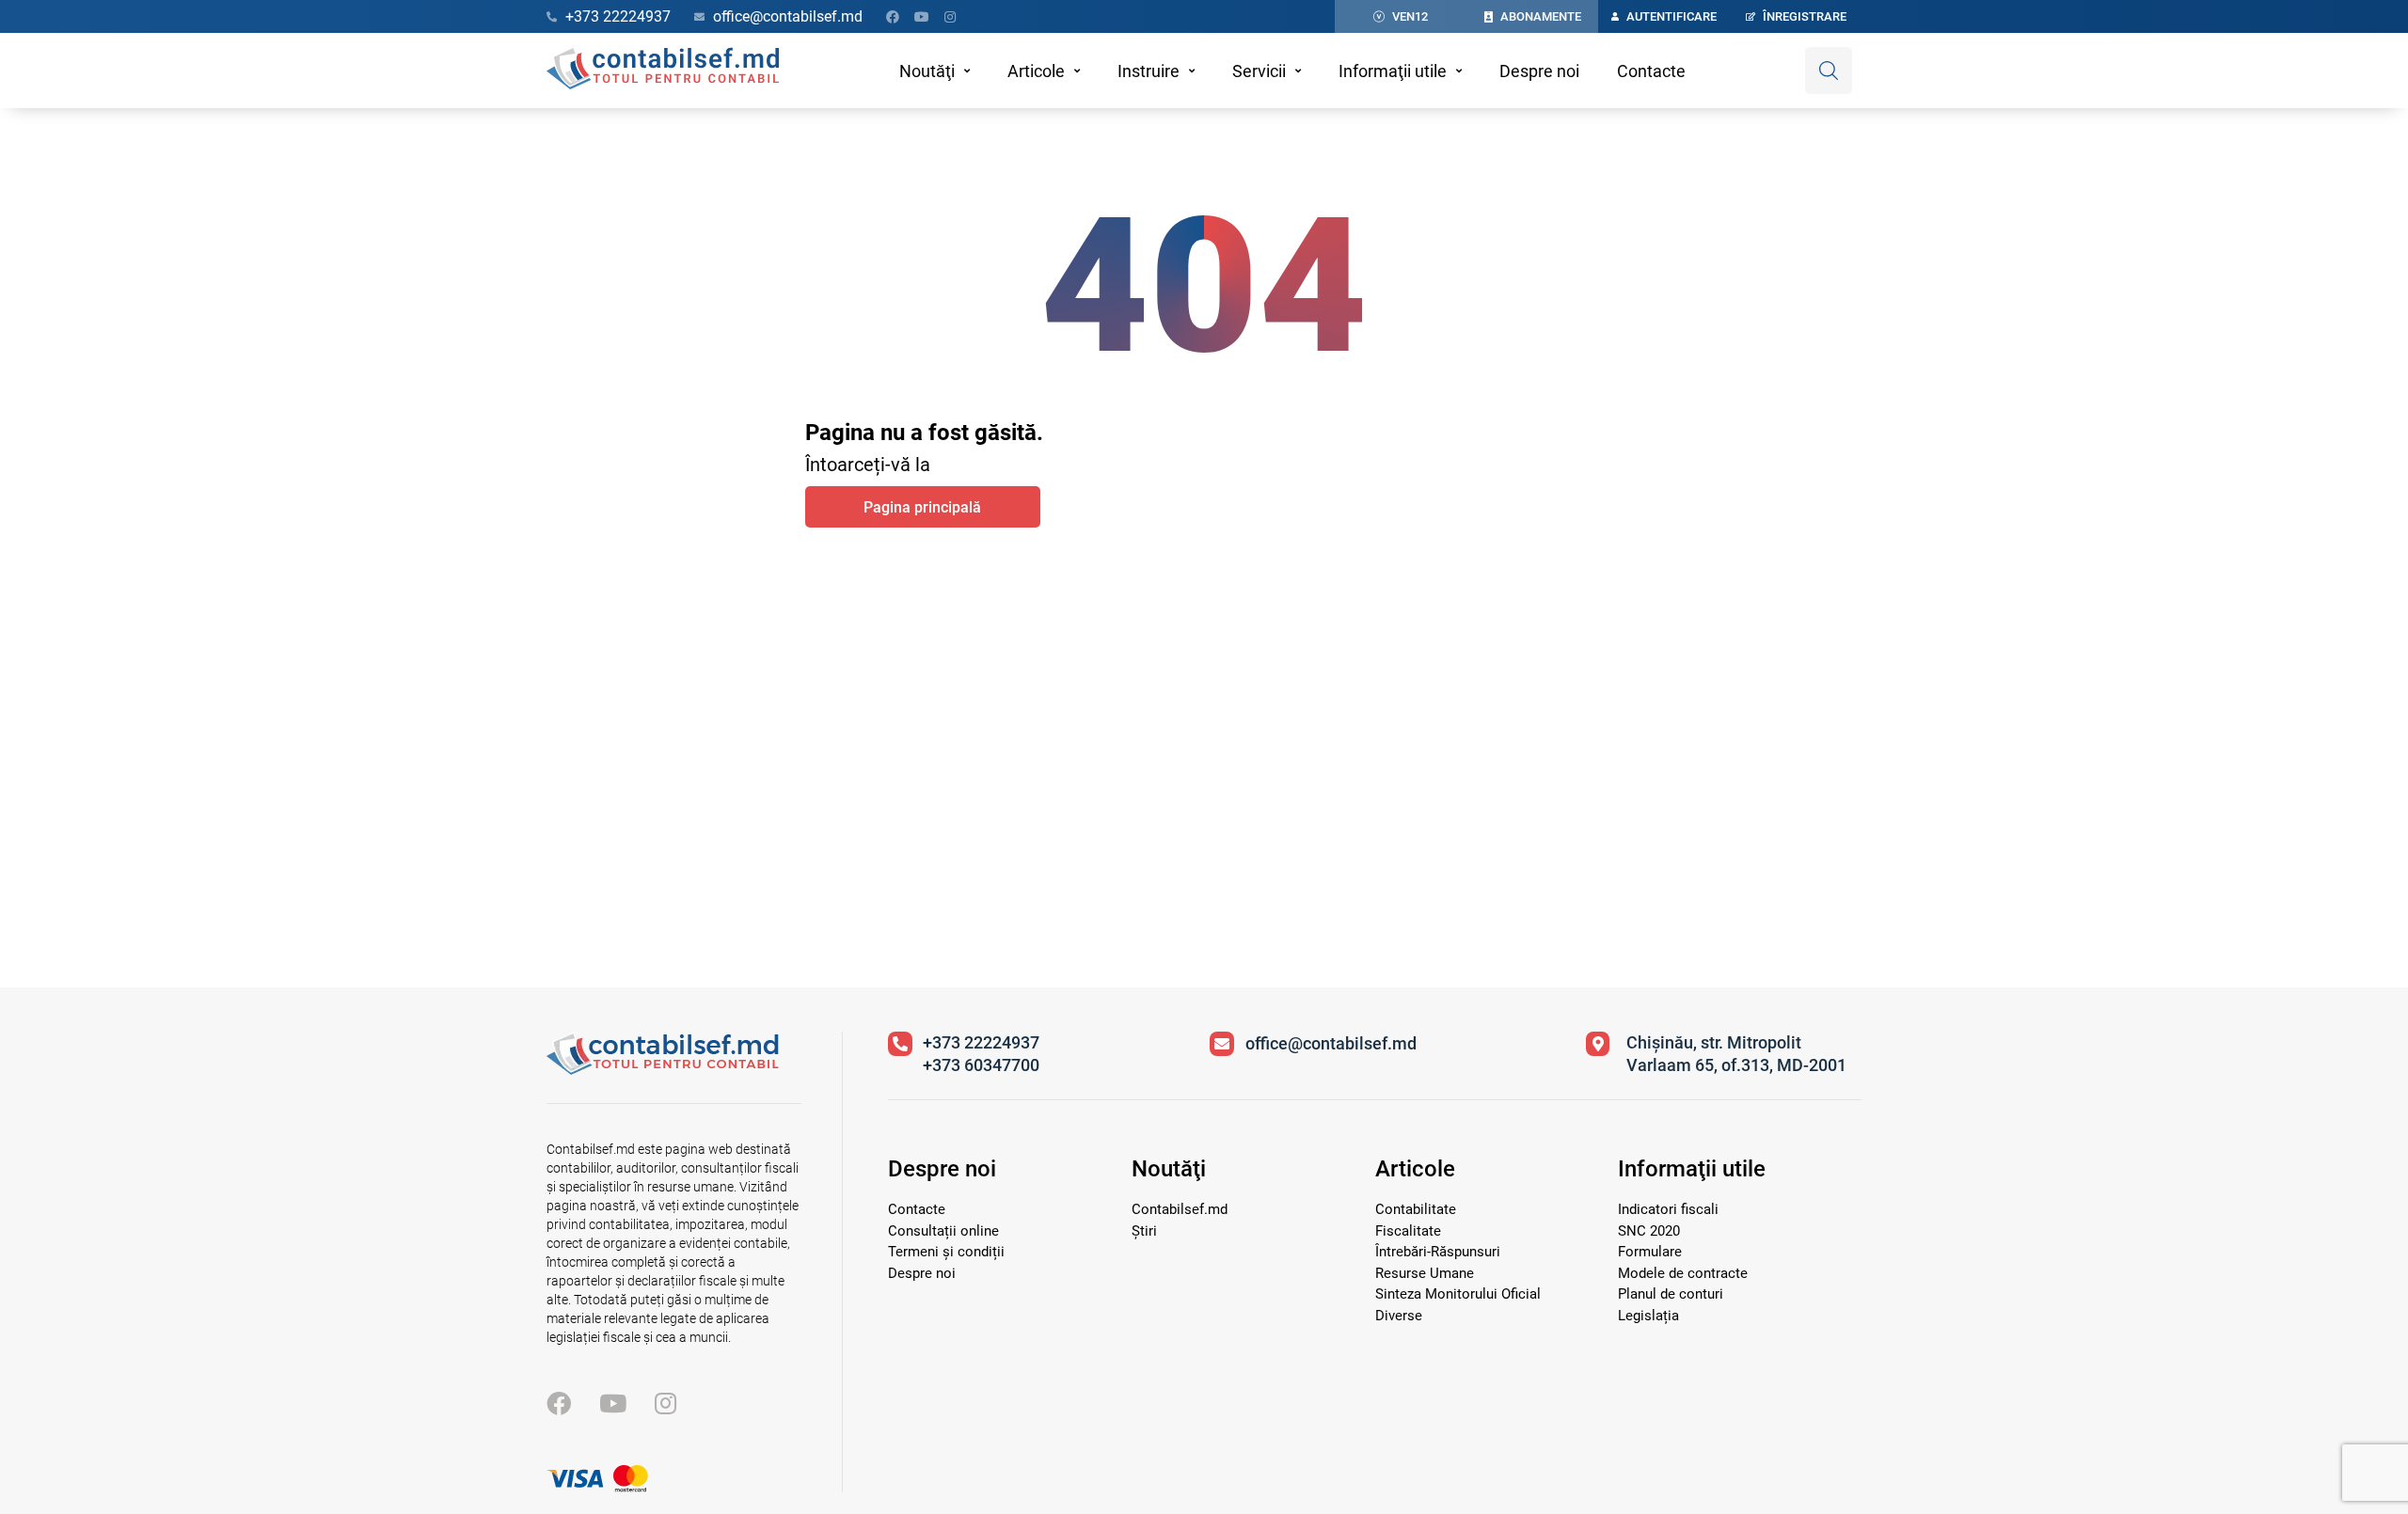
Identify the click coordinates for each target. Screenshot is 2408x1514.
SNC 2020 (1649, 1231)
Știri (1144, 1231)
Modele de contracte (1683, 1273)
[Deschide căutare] (1829, 71)
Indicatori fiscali (1668, 1209)
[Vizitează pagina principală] (663, 71)
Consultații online (943, 1231)
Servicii (1259, 71)
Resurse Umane (1425, 1273)
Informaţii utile (1393, 71)
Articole (1036, 71)
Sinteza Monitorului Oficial (1458, 1294)
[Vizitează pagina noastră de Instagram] (950, 17)
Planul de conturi (1671, 1294)
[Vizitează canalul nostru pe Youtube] (922, 17)
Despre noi (1539, 71)
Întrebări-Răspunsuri (1438, 1252)
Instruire (1149, 71)
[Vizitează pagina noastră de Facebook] (893, 17)
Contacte (1651, 71)
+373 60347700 (981, 1065)
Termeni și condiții (946, 1252)
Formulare (1650, 1252)
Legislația (1648, 1316)
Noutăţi (927, 71)
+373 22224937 (981, 1042)
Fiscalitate (1408, 1231)
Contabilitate (1416, 1209)
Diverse (1399, 1316)
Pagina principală (922, 507)
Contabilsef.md (1180, 1209)
